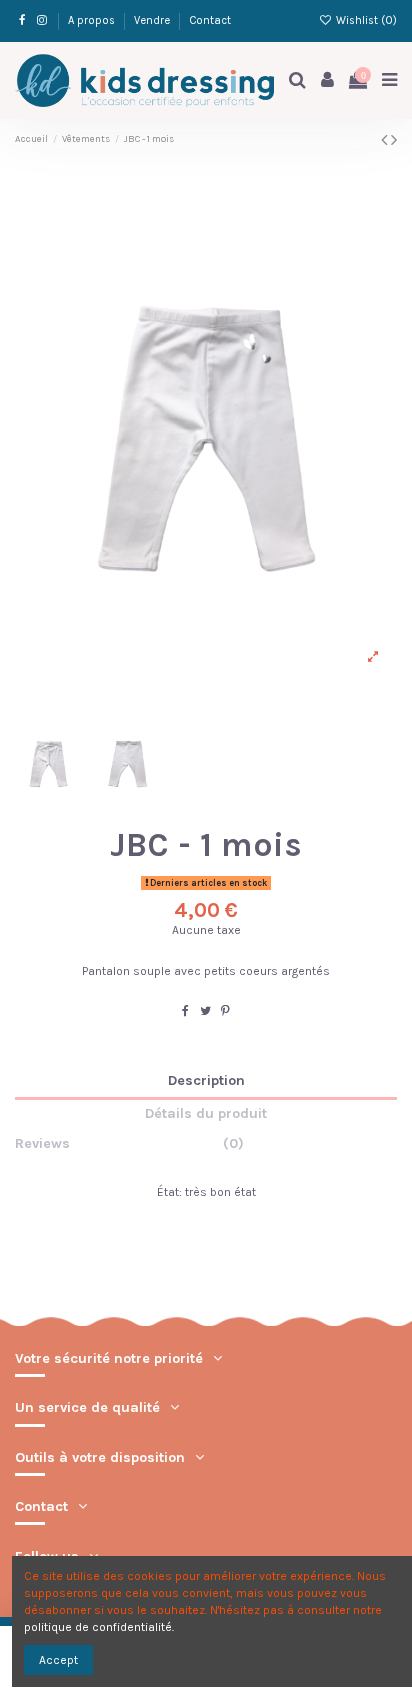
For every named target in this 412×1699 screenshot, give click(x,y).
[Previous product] (386, 140)
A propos (93, 20)
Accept (58, 1660)
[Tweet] (205, 1011)
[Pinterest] (225, 1011)
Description (206, 1081)
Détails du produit (206, 1114)
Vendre (153, 20)
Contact (210, 20)
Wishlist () (365, 20)
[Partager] (185, 1011)
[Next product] (394, 140)
